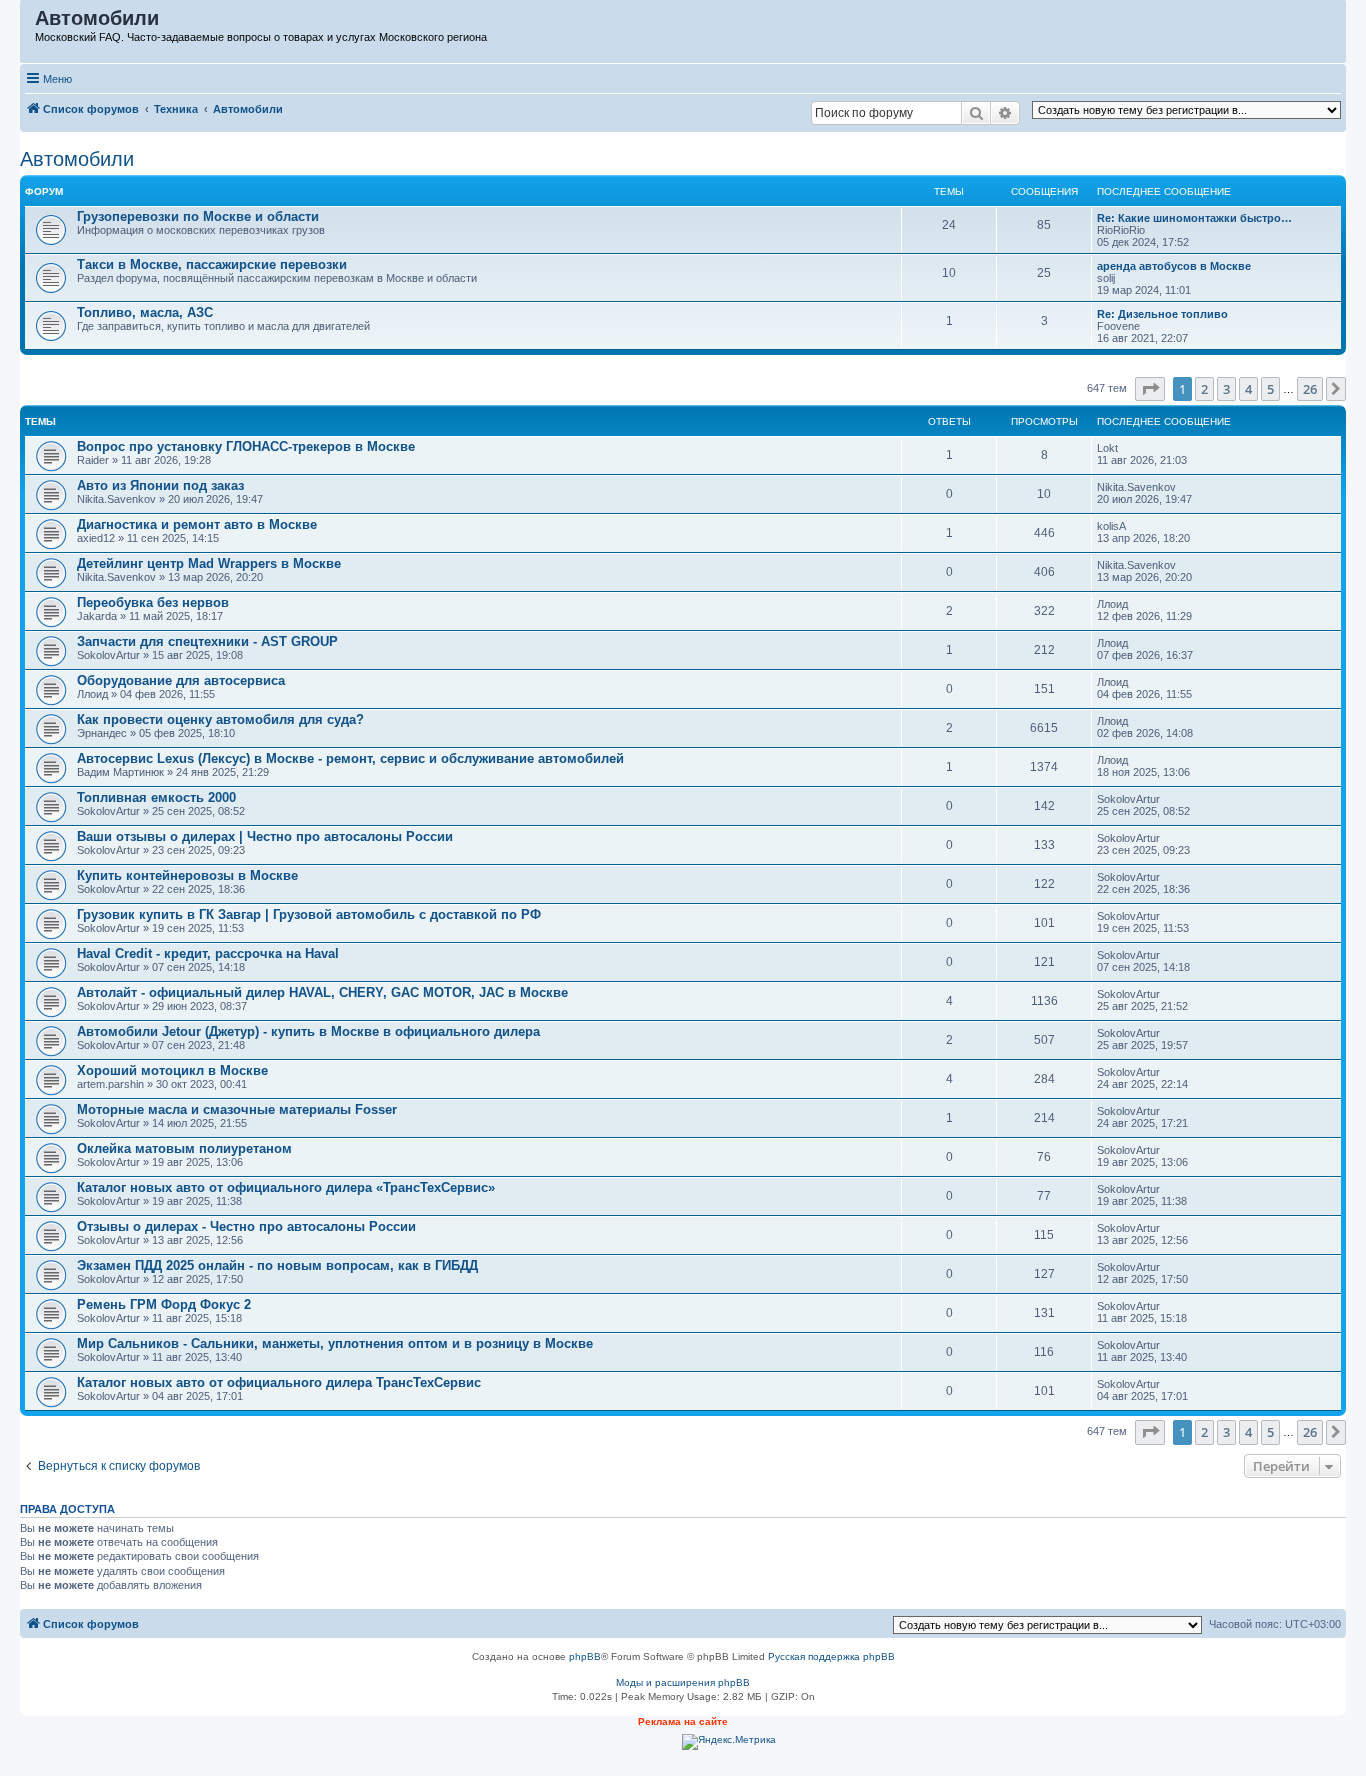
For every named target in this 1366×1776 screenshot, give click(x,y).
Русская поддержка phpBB (831, 1656)
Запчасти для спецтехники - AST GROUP (207, 641)
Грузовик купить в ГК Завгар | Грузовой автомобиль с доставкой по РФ (309, 914)
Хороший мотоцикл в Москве (172, 1070)
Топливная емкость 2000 (156, 797)
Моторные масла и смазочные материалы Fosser (237, 1109)
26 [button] (1310, 389)
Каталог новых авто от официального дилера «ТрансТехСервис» (286, 1187)
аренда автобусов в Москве (1174, 266)
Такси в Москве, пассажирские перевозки (212, 264)
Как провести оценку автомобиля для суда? (220, 719)
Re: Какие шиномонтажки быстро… (1194, 218)
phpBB (585, 1656)
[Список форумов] (28, 23)
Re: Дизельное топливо (1162, 314)
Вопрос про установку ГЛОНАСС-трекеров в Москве (246, 446)
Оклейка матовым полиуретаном (184, 1148)
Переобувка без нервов (153, 602)
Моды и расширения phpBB (683, 1682)
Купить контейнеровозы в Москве (187, 875)
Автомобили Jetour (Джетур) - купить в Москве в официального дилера (308, 1031)
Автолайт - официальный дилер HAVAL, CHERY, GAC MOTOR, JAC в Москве (322, 992)
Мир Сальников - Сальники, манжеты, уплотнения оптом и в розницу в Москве (335, 1343)
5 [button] (1270, 389)
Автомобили (77, 159)
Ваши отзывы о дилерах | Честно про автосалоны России (265, 836)
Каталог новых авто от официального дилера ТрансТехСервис (279, 1382)
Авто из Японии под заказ (160, 485)
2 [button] (1204, 389)
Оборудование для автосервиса (181, 680)
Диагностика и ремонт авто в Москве (197, 524)
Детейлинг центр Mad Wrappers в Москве (209, 563)
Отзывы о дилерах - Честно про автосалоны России (246, 1226)
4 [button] (1248, 389)
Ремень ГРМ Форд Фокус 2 (164, 1304)
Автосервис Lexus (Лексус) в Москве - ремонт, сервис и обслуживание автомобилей (350, 758)
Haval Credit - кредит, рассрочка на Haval (208, 953)
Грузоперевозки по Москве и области (198, 216)
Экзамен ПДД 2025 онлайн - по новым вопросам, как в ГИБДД (277, 1265)
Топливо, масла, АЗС (145, 312)
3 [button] (1226, 389)
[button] (1150, 389)
